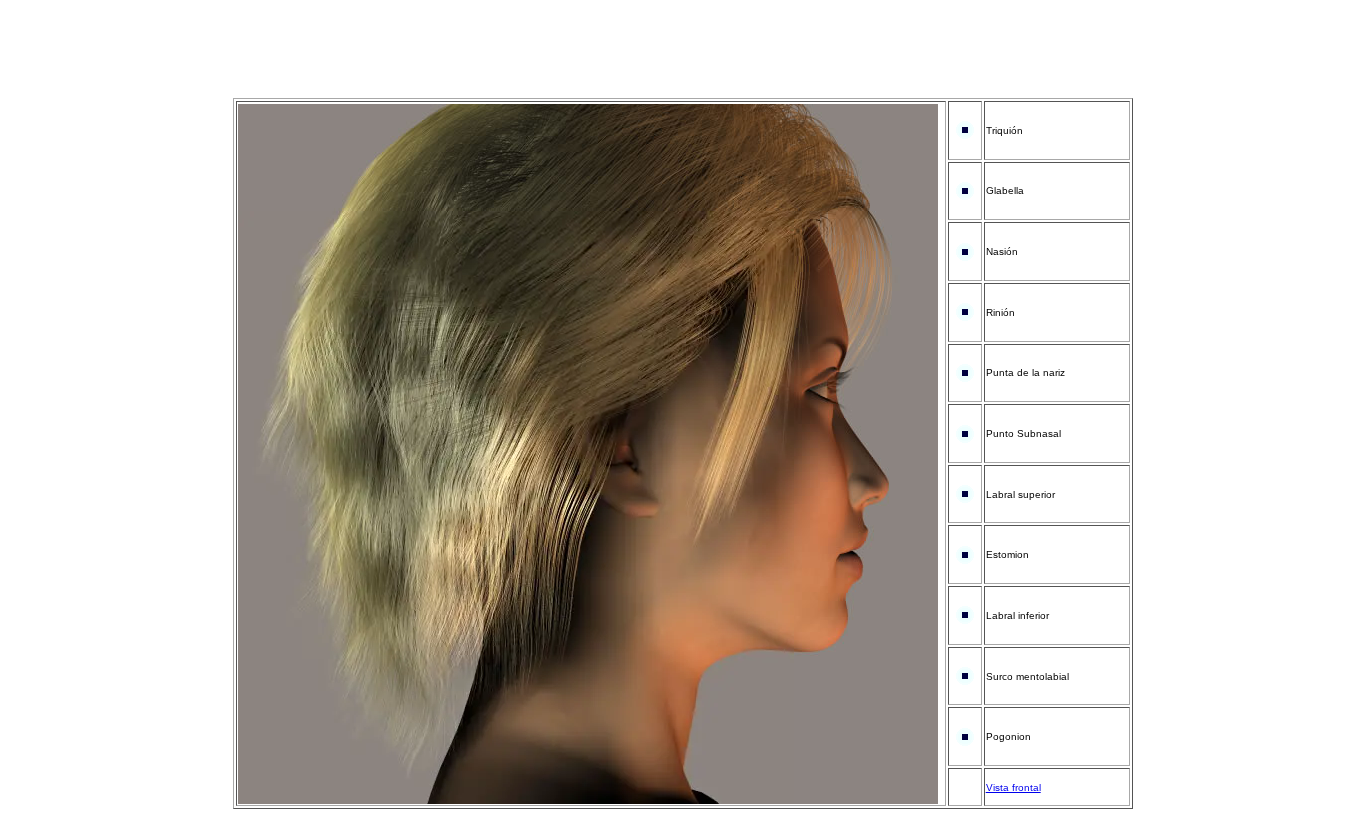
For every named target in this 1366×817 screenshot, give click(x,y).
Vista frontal (1013, 787)
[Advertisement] (683, 53)
